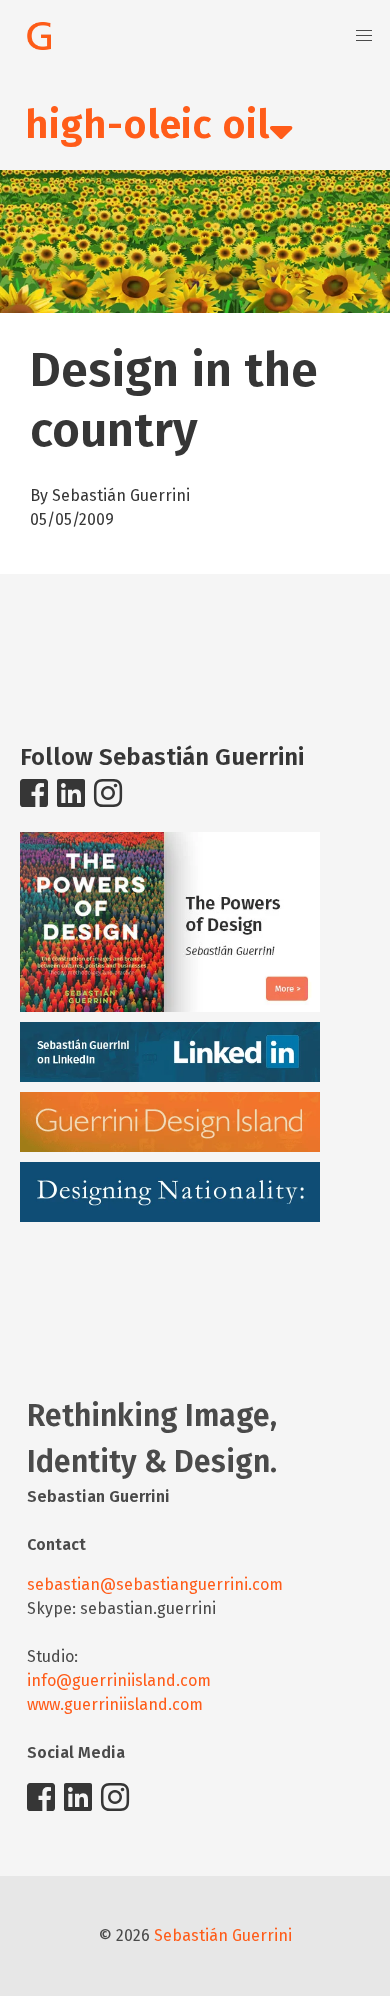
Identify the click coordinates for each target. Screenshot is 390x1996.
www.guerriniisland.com (115, 1704)
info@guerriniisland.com (119, 1680)
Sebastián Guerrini (223, 1935)
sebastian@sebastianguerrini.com (155, 1584)
